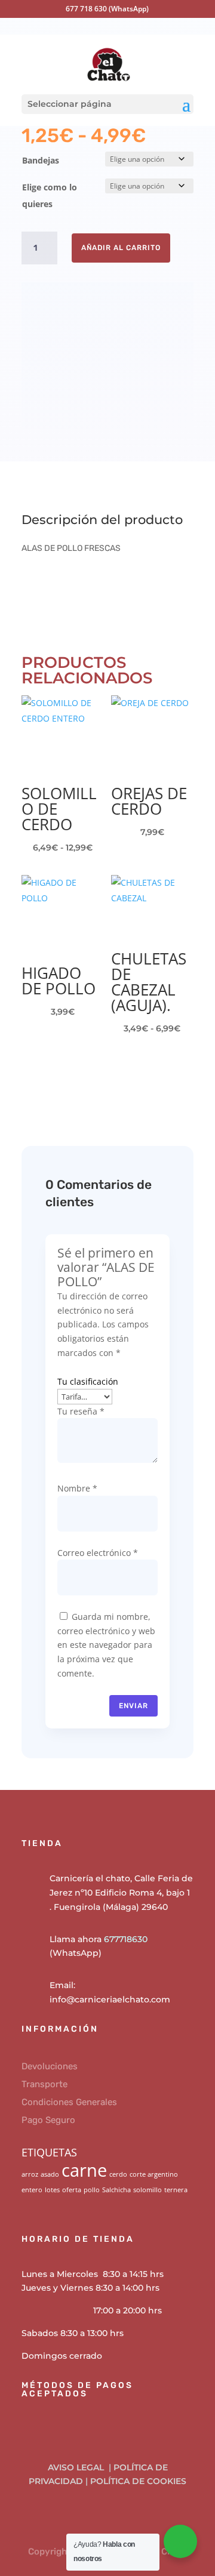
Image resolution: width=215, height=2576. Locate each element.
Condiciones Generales (69, 2102)
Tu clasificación (88, 1381)
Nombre (77, 1488)
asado (50, 2174)
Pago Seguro (48, 2120)
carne (84, 2170)
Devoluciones (50, 2066)
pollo (92, 2190)
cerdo (118, 2174)
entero (32, 2190)
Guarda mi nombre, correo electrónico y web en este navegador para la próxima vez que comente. (106, 1645)
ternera (176, 2190)
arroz (30, 2174)
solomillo (148, 2190)
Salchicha (116, 2190)
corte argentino (154, 2174)
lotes (52, 2190)
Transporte (44, 2084)
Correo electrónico (98, 1553)
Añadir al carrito (121, 248)
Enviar (133, 1706)
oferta (72, 2190)
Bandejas (41, 160)
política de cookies (138, 2481)
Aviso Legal (77, 2467)
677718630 (126, 1939)
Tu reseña (81, 1411)
